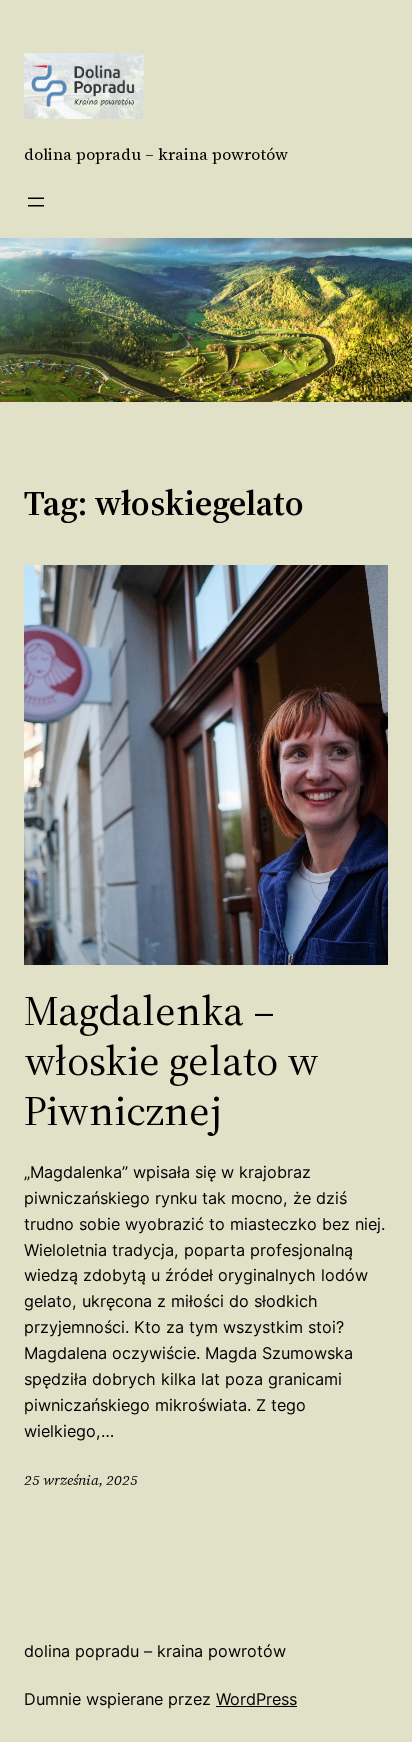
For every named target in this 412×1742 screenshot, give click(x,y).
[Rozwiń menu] (36, 202)
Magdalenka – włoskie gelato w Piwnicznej (171, 1060)
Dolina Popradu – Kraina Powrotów (156, 154)
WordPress (256, 1699)
